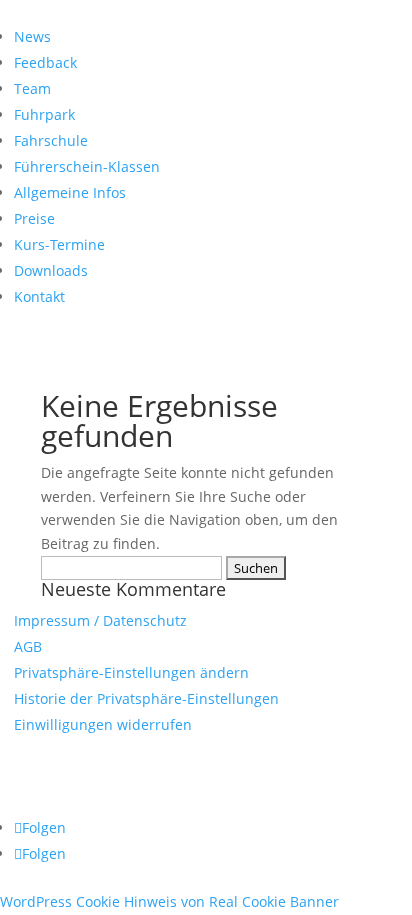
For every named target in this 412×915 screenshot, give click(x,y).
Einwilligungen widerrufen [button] (103, 724)
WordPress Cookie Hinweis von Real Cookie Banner (169, 901)
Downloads (51, 270)
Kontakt (39, 296)
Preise (34, 218)
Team (32, 88)
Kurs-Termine (59, 244)
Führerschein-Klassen (87, 166)
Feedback (45, 62)
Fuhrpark (44, 114)
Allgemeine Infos (70, 192)
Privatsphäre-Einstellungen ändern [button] (131, 672)
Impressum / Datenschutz (100, 620)
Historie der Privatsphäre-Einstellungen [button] (146, 698)
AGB (28, 646)
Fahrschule (51, 140)
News (32, 36)
